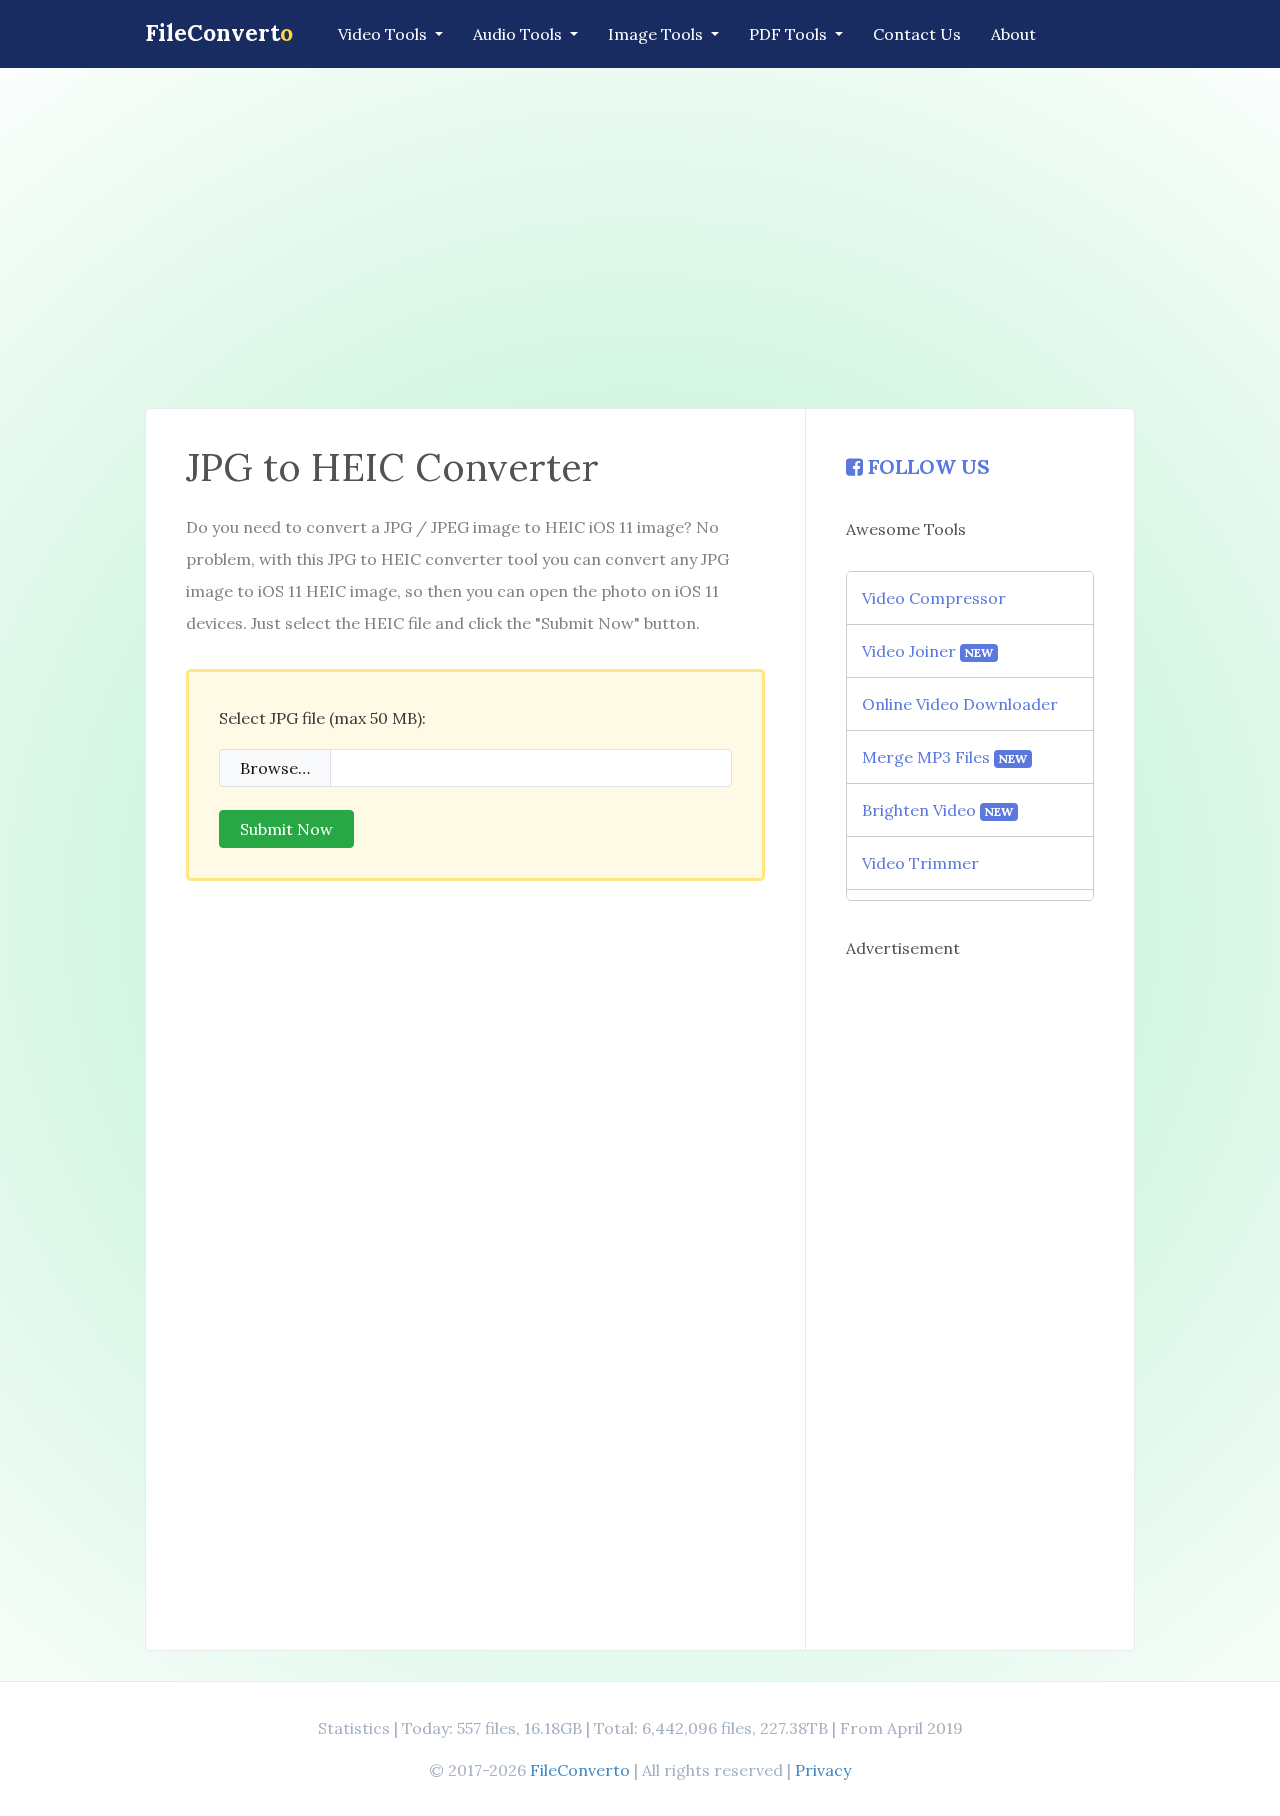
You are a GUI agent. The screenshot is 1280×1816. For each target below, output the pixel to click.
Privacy (823, 1770)
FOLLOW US (926, 466)
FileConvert (219, 32)
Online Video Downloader (960, 704)
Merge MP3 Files (945, 757)
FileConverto (580, 1770)
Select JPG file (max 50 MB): (322, 718)
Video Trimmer (920, 863)
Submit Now (286, 829)
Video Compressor (934, 598)
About (1013, 34)
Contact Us (917, 34)
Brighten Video (938, 810)
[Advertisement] (640, 238)
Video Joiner (928, 651)
